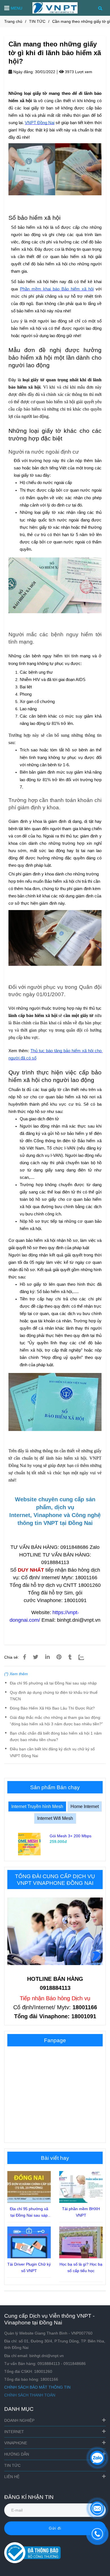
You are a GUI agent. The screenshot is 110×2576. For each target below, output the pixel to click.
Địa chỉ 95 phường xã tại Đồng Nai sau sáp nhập (53, 1683)
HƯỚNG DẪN (17, 2454)
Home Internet (85, 1806)
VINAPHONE (16, 2443)
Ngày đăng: (23, 72)
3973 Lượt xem (78, 72)
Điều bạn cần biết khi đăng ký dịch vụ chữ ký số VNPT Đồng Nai (52, 1752)
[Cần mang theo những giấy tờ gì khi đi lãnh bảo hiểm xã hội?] (55, 8)
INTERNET (14, 2432)
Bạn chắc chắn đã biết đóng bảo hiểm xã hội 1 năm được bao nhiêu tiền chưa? (56, 1736)
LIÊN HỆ (12, 2477)
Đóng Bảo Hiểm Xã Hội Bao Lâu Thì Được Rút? (52, 1708)
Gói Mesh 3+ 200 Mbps (71, 1836)
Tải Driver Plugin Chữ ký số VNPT (29, 2267)
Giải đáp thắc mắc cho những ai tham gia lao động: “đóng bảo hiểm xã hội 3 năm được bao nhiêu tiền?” (56, 1721)
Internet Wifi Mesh (55, 1818)
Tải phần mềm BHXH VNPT (81, 2212)
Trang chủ (13, 21)
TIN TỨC (37, 21)
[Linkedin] (47, 1657)
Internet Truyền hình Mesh (37, 1806)
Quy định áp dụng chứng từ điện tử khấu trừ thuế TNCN (54, 1696)
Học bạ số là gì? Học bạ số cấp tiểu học (81, 2267)
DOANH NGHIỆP (19, 2420)
